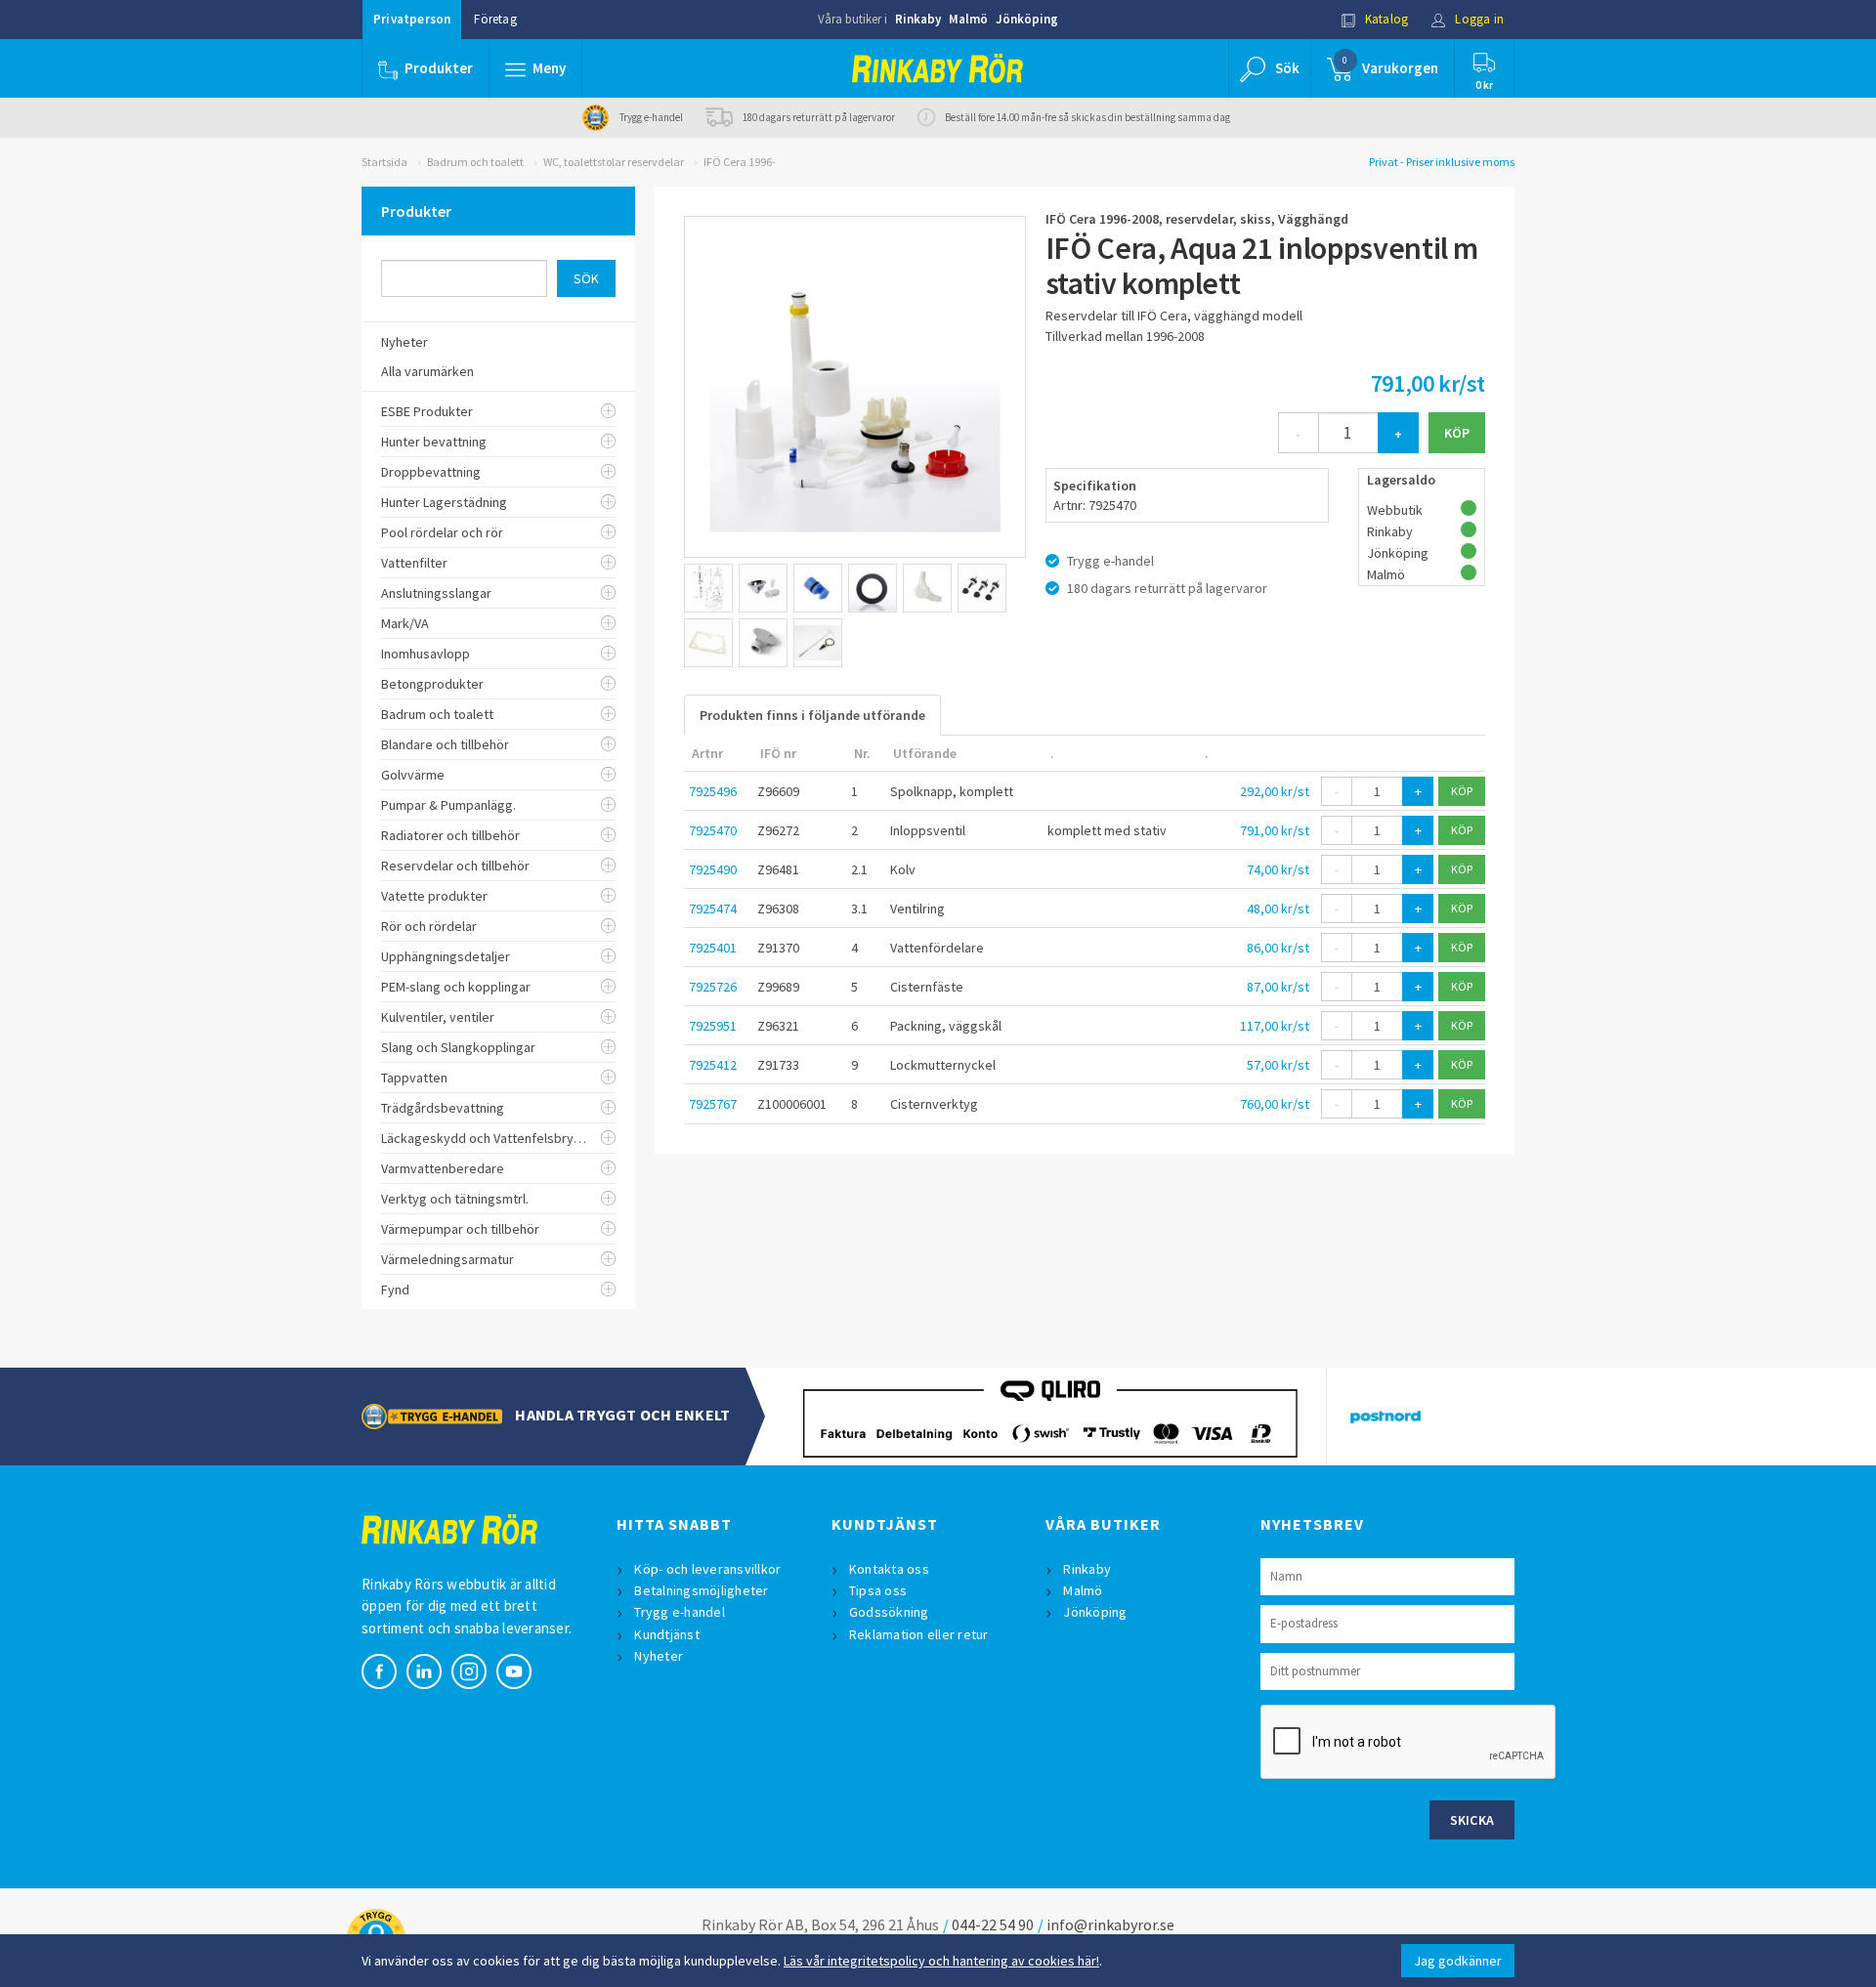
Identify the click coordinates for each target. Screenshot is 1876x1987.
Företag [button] (495, 19)
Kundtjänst (667, 1634)
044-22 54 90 (993, 1924)
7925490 (713, 869)
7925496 (713, 791)
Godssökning (889, 1612)
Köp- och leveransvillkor (707, 1569)
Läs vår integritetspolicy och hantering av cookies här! (941, 1961)
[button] (535, 68)
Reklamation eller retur (919, 1634)
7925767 (713, 1104)
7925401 (713, 948)
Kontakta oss (889, 1569)
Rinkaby (918, 19)
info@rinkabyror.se (1110, 1924)
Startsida (384, 162)
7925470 (713, 830)
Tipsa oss (878, 1590)
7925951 (713, 1026)
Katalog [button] (1386, 19)
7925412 (713, 1065)
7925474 (713, 909)
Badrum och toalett (475, 162)
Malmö (968, 19)
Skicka (1472, 1820)
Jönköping (1027, 19)
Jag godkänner (1458, 1961)
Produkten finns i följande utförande (812, 715)
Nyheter (659, 1656)
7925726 (713, 987)
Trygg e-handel (680, 1612)
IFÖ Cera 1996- (740, 162)
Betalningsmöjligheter (701, 1590)
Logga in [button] (1478, 19)
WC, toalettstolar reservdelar (614, 162)
